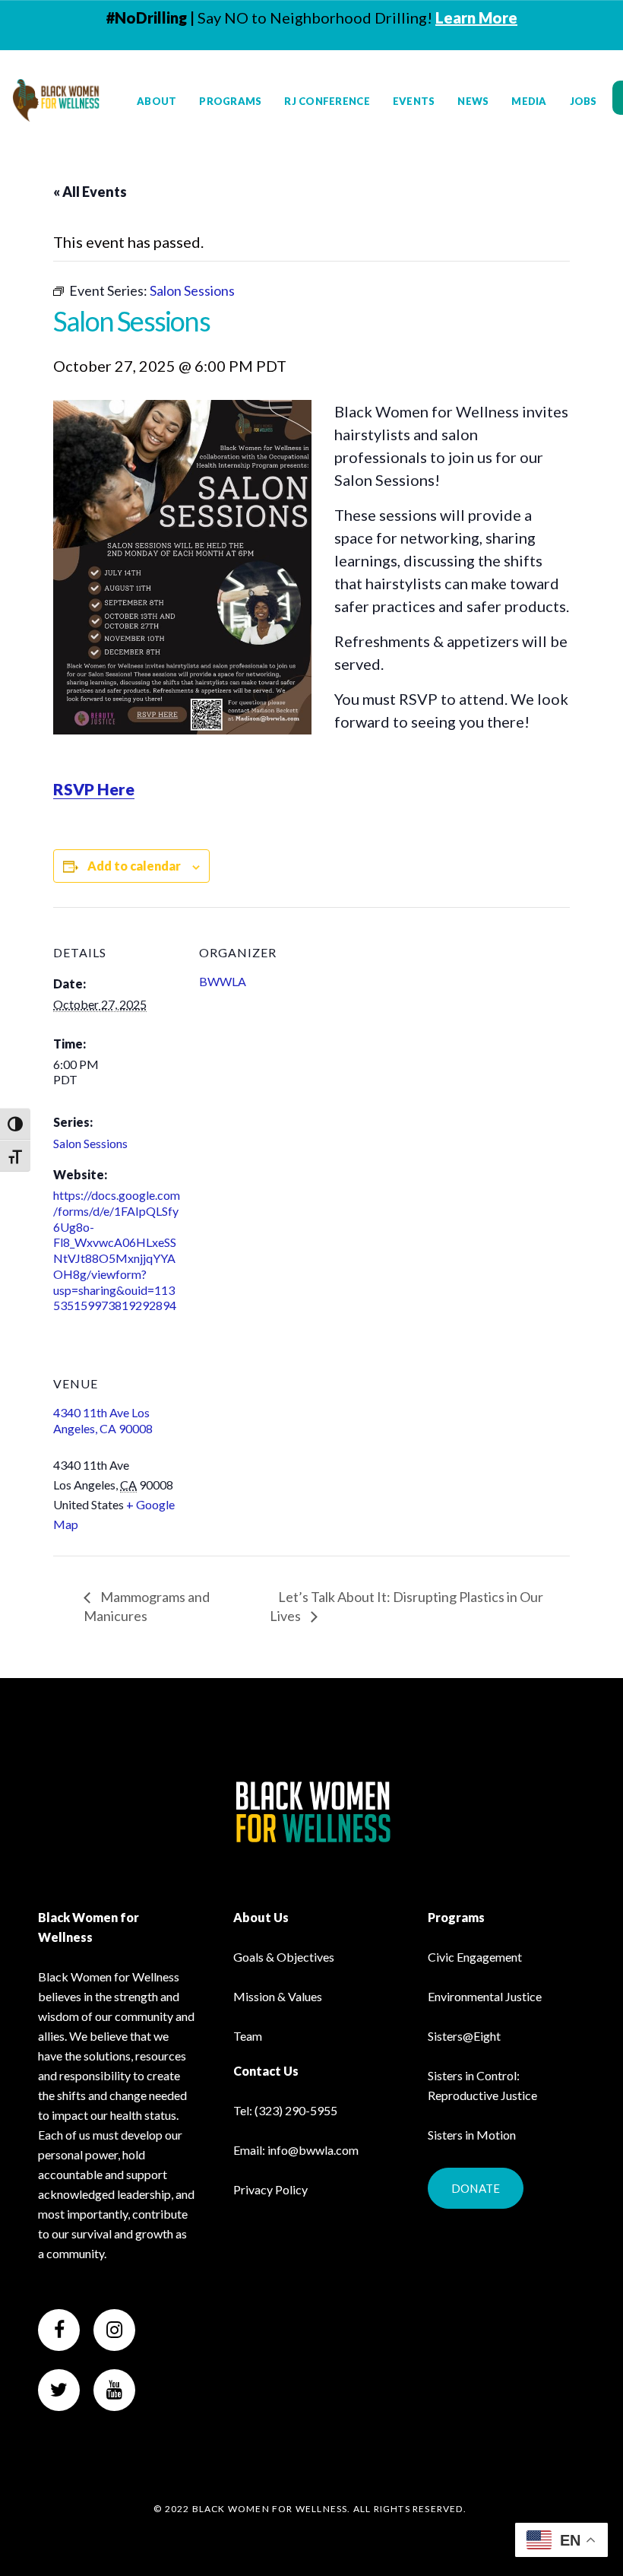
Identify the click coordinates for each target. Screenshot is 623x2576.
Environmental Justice (485, 1996)
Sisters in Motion (472, 2135)
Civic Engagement (475, 1957)
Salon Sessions (90, 1143)
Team (248, 2036)
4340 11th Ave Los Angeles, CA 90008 (103, 1420)
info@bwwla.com (313, 2150)
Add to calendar (134, 866)
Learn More (476, 17)
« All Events (90, 192)
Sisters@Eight (464, 2036)
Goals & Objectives (284, 1957)
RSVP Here (94, 789)
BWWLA (223, 981)
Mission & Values (278, 1996)
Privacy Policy (270, 2189)
